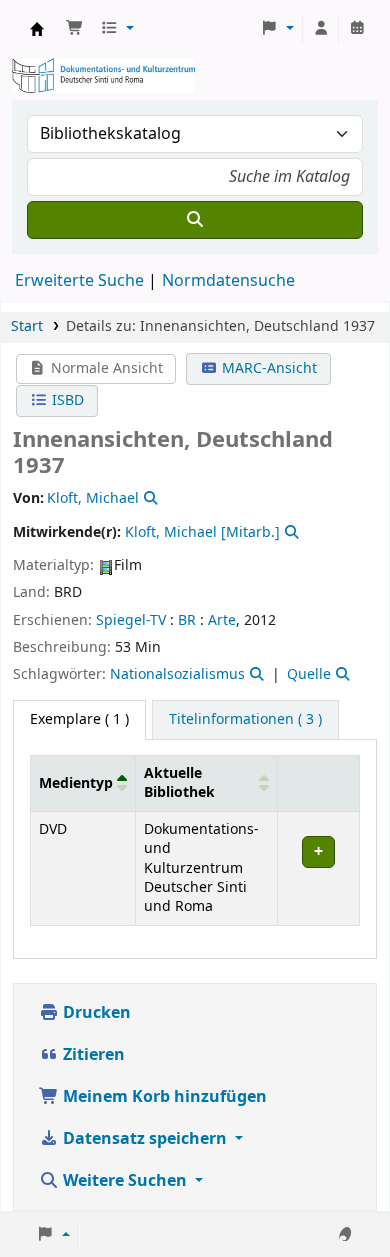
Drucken (95, 1013)
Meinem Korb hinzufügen (163, 1097)
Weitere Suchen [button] (125, 1181)
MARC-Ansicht (267, 368)
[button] (75, 29)
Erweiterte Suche (79, 281)
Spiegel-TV (131, 620)
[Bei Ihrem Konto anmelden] (321, 29)
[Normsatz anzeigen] (149, 498)
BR (187, 620)
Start (27, 326)
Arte (222, 620)
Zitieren (92, 1055)
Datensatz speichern (145, 1139)
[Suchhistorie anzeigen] (357, 29)
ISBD (66, 400)
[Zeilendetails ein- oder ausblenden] (318, 868)
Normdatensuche (228, 281)
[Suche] (195, 220)
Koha (37, 29)
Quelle (309, 674)
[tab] (245, 720)
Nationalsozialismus (177, 674)
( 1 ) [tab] (79, 719)
